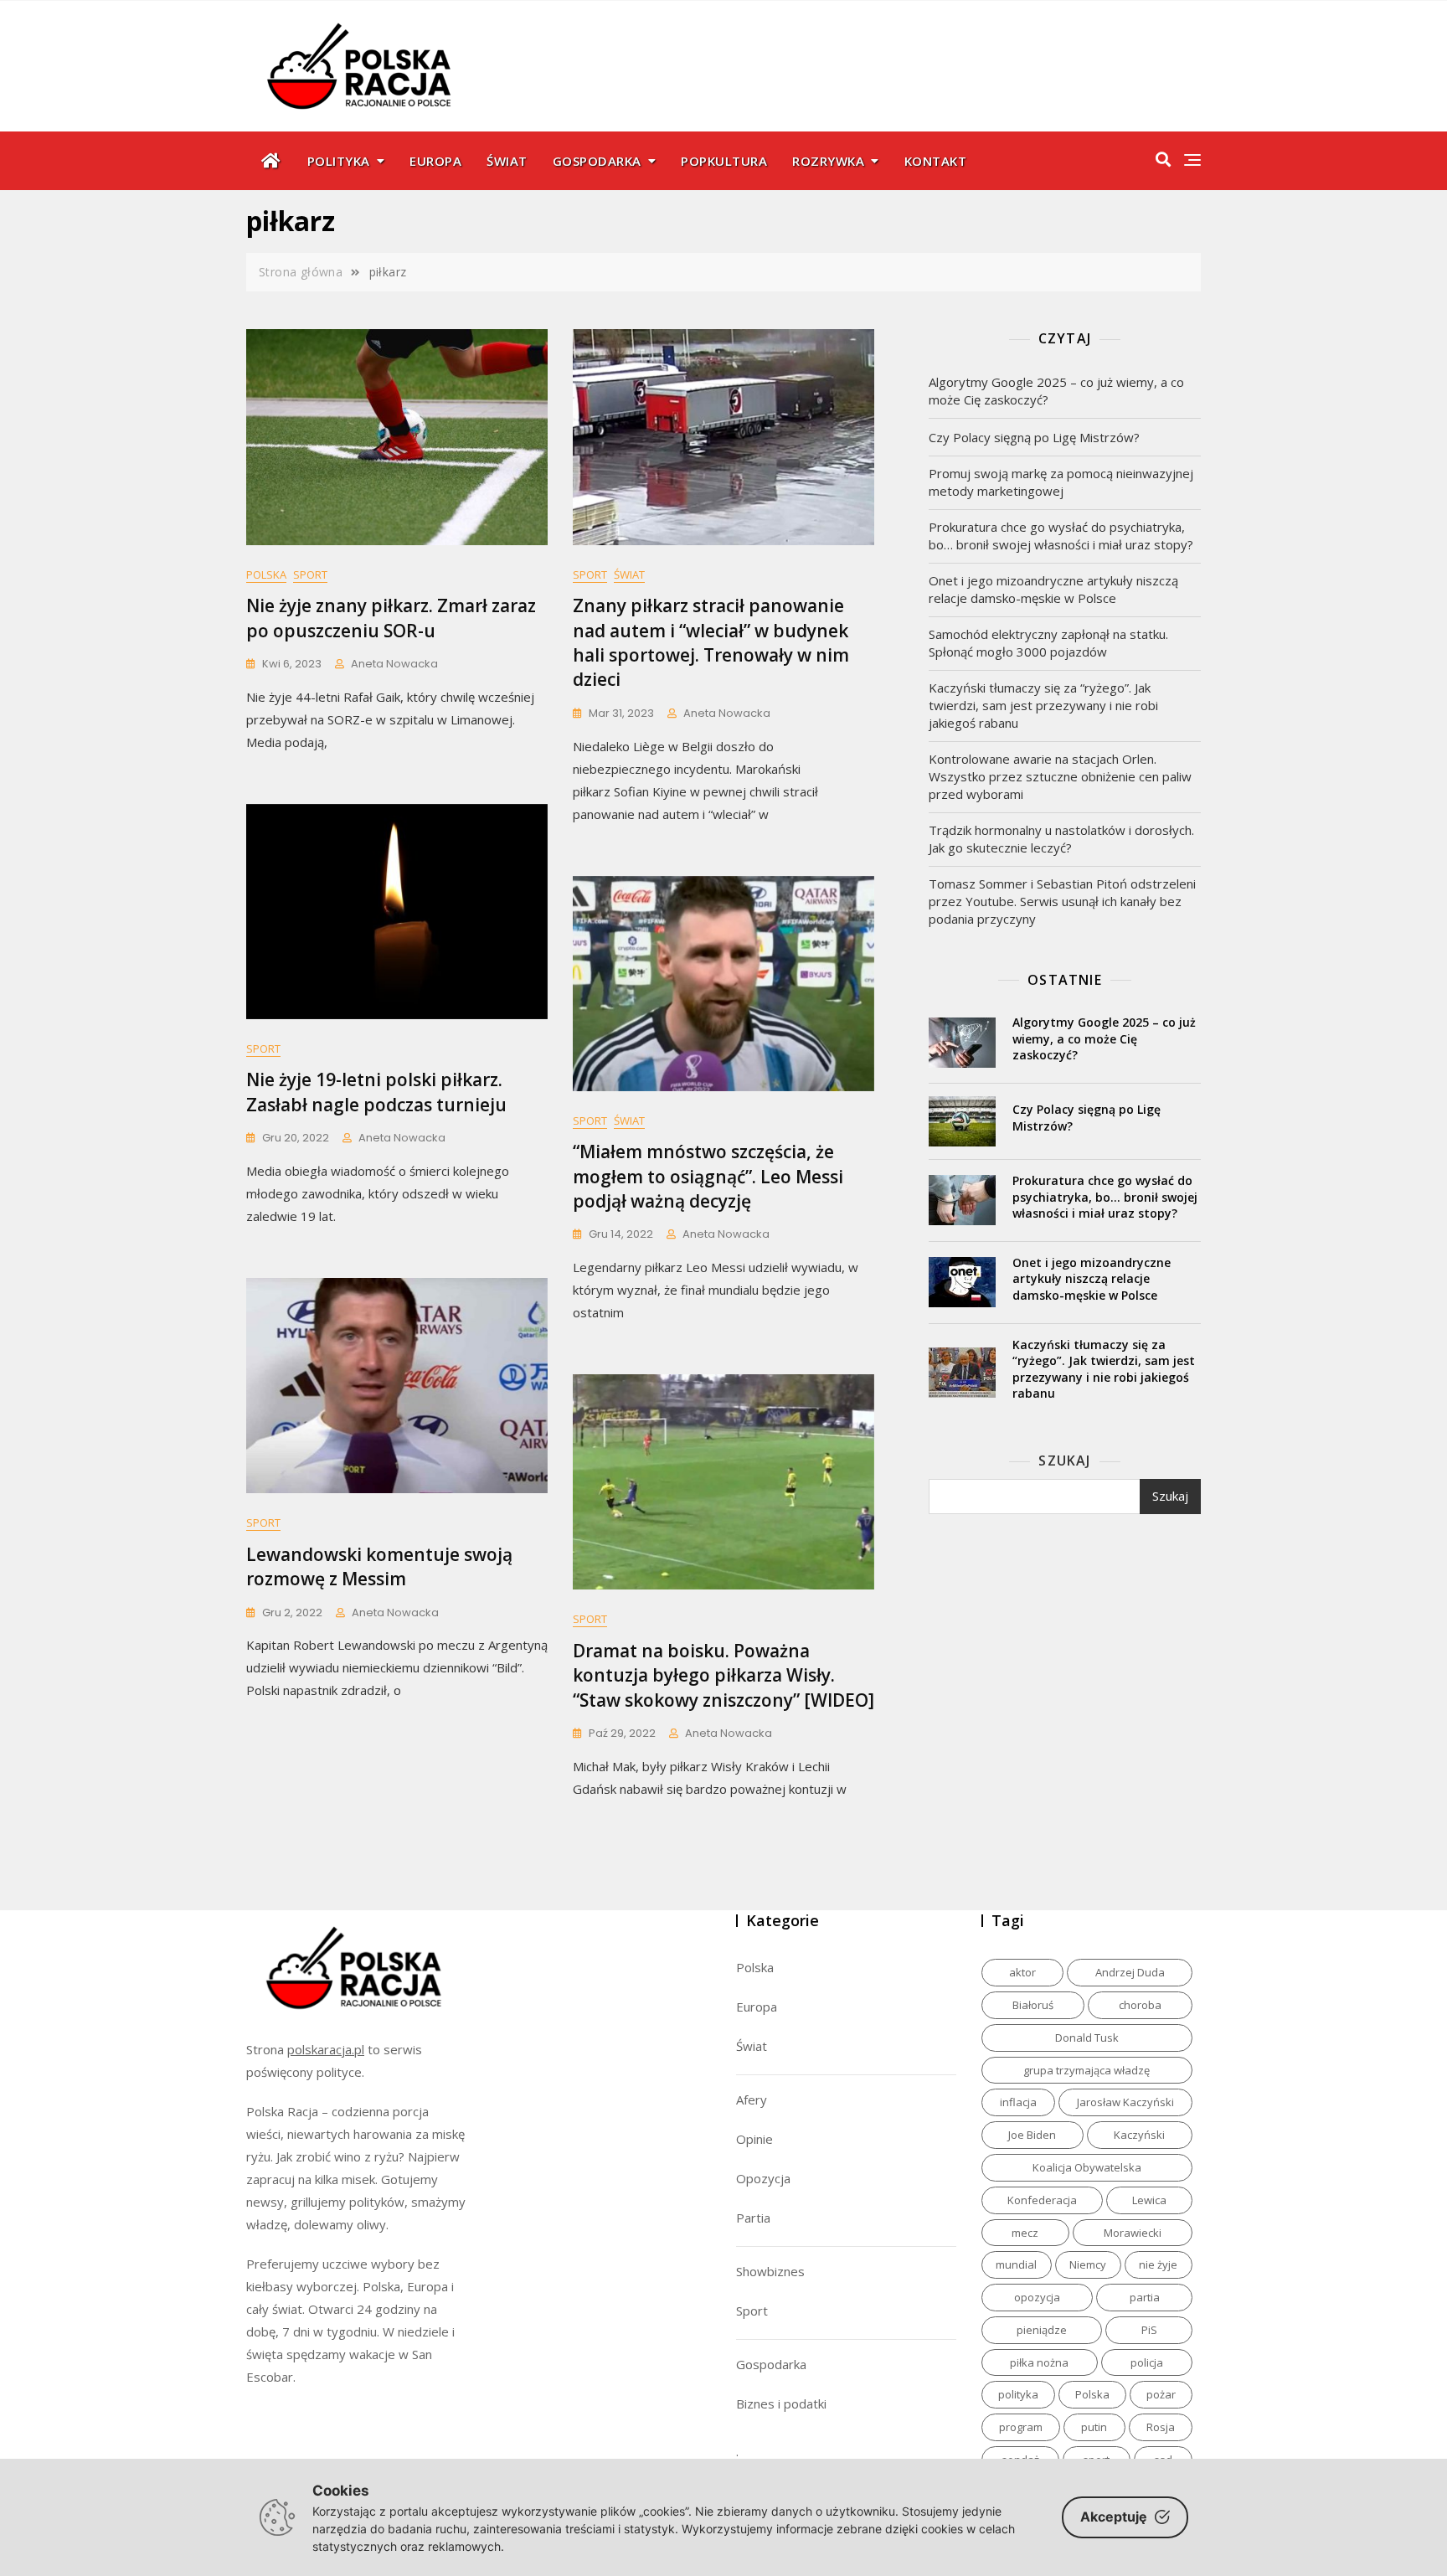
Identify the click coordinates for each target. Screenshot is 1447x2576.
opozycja (1037, 2297)
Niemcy (1088, 2264)
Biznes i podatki (781, 2403)
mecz (1025, 2233)
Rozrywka (828, 161)
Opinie (754, 2139)
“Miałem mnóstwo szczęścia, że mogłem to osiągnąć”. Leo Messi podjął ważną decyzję (708, 1176)
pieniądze (1042, 2330)
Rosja (1161, 2427)
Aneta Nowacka (394, 664)
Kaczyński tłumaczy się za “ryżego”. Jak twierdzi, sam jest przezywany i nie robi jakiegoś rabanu (1043, 705)
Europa (435, 161)
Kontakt (936, 161)
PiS (1149, 2330)
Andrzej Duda (1130, 1972)
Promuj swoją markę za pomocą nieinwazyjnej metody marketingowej (1061, 482)
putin (1094, 2427)
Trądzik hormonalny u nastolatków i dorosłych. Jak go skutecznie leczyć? (1061, 839)
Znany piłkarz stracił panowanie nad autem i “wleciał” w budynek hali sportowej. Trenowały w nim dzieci (711, 642)
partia (1145, 2297)
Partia (753, 2218)
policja (1147, 2362)
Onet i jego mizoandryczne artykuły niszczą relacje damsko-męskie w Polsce (1053, 589)
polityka (1018, 2394)
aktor (1022, 1972)
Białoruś (1033, 2005)
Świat (507, 161)
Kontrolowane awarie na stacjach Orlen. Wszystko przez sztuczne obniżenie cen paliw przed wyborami (1060, 776)
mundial (1016, 2264)
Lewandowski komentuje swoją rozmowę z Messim (379, 1566)
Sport (310, 574)
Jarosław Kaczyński (1125, 2102)
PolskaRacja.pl (350, 54)
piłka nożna (1039, 2362)
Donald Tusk (1087, 2038)
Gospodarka (597, 161)
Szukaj (1064, 1461)
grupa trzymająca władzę (1087, 2070)
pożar (1161, 2394)
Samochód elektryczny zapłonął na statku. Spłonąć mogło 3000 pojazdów (1048, 643)
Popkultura (724, 161)
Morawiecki (1133, 2233)
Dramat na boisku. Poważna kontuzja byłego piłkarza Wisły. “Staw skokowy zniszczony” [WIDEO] (723, 1675)
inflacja (1018, 2102)
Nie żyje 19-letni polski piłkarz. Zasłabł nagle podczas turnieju (376, 1092)
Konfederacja (1042, 2200)
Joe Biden (1032, 2135)
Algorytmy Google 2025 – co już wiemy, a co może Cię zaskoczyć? (1056, 391)
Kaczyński (1139, 2135)
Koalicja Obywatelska (1087, 2167)
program (1021, 2427)
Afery (752, 2099)
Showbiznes (770, 2271)
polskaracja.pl (326, 2049)
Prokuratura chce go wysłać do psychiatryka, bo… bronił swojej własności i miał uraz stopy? (1061, 536)
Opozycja (763, 2178)
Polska (266, 574)
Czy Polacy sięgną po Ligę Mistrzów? (1034, 437)
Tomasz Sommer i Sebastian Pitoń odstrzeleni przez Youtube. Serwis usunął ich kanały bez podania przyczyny (1062, 901)
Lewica (1149, 2200)
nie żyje (1158, 2264)
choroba (1140, 2005)
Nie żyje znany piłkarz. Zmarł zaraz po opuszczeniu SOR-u (391, 618)
